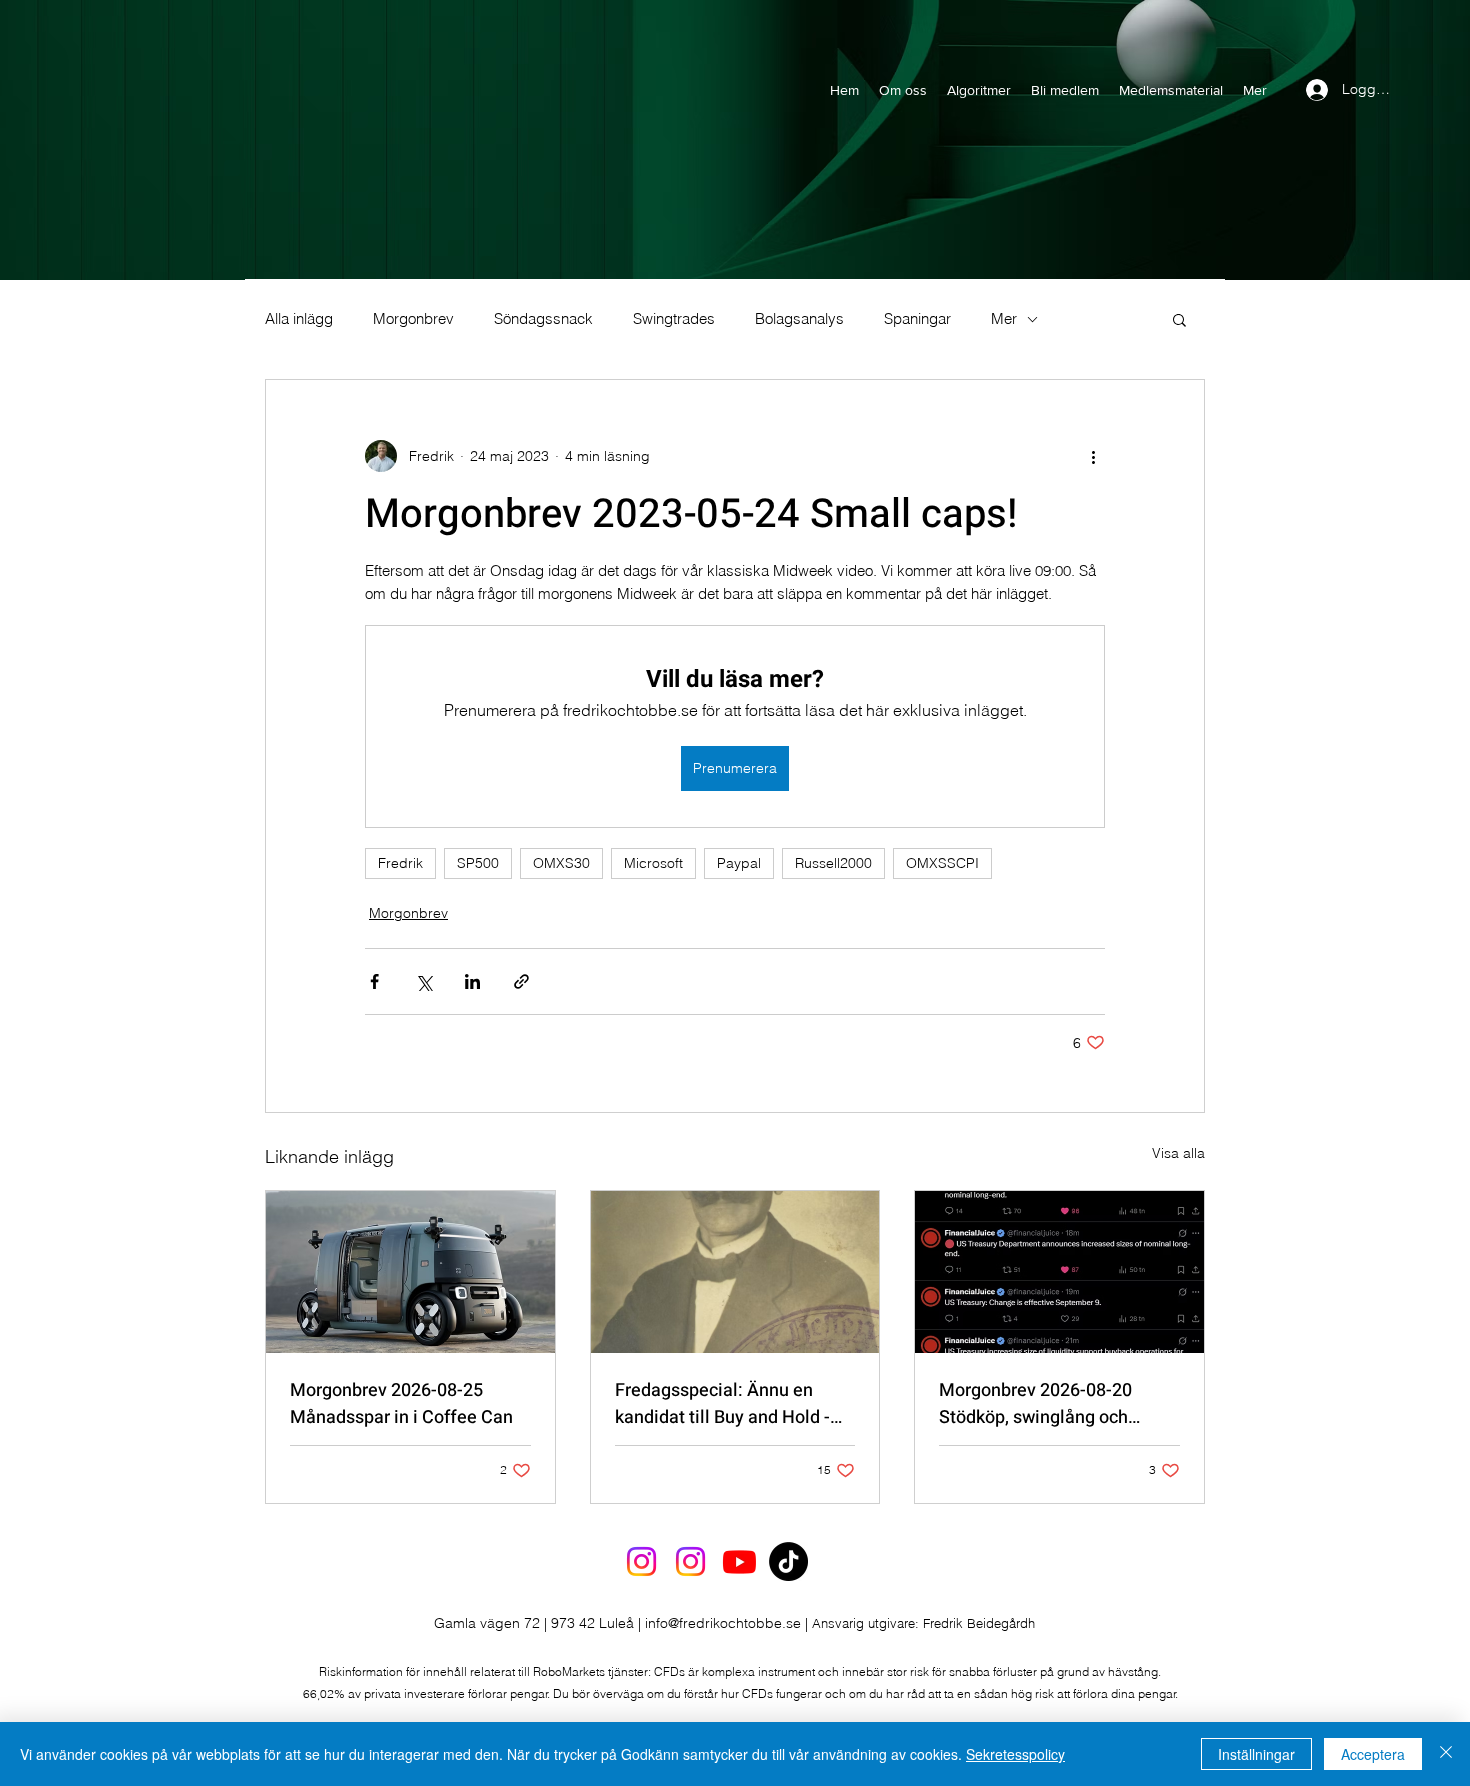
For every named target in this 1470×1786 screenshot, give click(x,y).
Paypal (739, 863)
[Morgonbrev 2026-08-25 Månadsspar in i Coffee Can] (410, 1272)
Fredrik (400, 863)
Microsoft (653, 863)
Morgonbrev (413, 319)
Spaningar (917, 319)
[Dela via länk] (521, 981)
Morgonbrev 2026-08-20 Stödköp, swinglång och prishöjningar (1035, 1404)
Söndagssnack (543, 319)
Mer (1004, 319)
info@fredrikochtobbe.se (723, 1623)
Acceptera (1373, 1754)
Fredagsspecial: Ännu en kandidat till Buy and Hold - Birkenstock (722, 1404)
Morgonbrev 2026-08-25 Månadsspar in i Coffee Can (401, 1404)
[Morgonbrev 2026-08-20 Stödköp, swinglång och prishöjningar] (1059, 1272)
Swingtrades (674, 319)
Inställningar (1256, 1754)
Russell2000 (833, 863)
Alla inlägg (299, 319)
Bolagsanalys (799, 319)
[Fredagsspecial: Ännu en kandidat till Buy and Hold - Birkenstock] (735, 1272)
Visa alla (1178, 1153)
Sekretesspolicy (1015, 1754)
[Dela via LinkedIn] (472, 981)
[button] (1179, 319)
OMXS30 (561, 863)
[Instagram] (641, 1561)
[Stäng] (1446, 1754)
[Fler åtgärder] (1093, 456)
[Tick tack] (788, 1561)
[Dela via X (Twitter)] (423, 981)
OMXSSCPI (942, 863)
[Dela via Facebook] (374, 981)
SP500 (478, 863)
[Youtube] (739, 1561)
